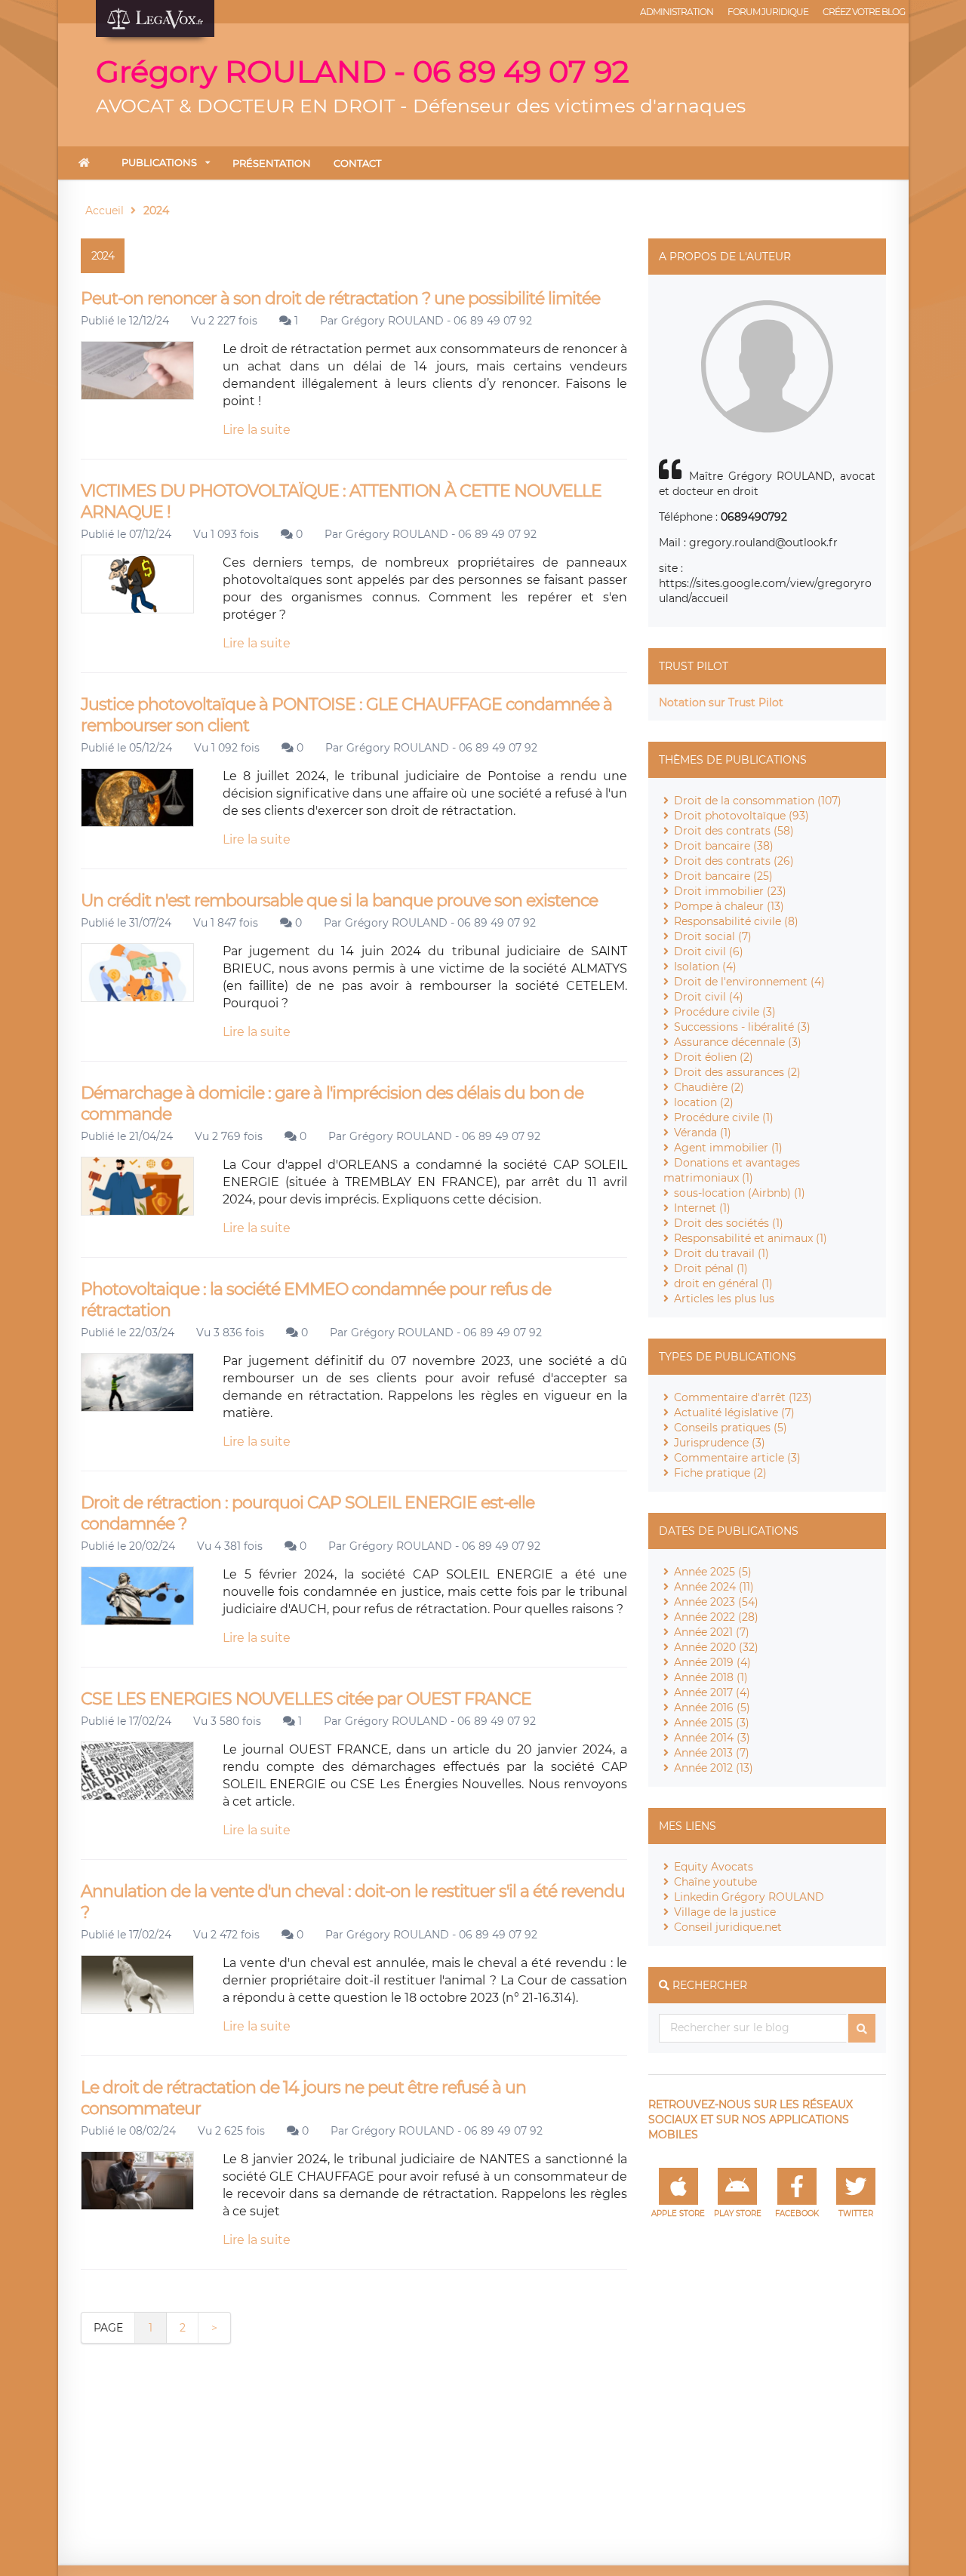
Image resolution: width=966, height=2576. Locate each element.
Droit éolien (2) (714, 1057)
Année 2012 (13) (714, 1768)
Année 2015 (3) (712, 1723)
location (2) (704, 1102)
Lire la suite (257, 430)
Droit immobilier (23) (730, 891)
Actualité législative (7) (734, 1412)
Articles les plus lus (724, 1299)
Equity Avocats (714, 1867)
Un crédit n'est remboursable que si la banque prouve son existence (339, 901)
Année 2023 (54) (716, 1602)
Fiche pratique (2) (720, 1473)
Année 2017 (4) (712, 1692)
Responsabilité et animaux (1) (751, 1238)
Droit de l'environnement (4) (749, 982)
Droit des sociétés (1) (729, 1223)
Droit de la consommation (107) (758, 801)
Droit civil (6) (709, 951)
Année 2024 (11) (714, 1587)
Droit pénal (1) (711, 1268)
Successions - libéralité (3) (742, 1027)
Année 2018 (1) (711, 1677)
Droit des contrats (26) (734, 861)
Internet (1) (702, 1208)
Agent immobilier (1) (728, 1148)
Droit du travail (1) (721, 1253)
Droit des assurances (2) (737, 1072)
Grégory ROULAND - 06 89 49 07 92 (437, 321)
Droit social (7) (713, 936)
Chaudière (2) (709, 1087)
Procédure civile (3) (725, 1012)
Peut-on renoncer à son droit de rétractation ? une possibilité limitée (340, 298)
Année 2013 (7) (712, 1753)
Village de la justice (725, 1912)
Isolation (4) (705, 967)
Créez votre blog (864, 12)
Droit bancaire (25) (723, 876)
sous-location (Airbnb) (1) (740, 1193)
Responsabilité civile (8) (736, 921)
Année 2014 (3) (712, 1738)
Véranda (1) (703, 1133)
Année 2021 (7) (712, 1632)
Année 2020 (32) (716, 1647)
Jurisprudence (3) (720, 1443)
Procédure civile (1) (724, 1117)
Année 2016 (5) (712, 1708)
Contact (357, 163)
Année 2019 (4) (712, 1662)
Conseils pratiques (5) (731, 1428)
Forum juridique (768, 12)
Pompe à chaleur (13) (729, 906)
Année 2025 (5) (713, 1572)
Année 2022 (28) (716, 1617)
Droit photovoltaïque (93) (741, 816)
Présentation (272, 163)
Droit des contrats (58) (734, 831)
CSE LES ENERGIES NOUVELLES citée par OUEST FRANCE (306, 1699)
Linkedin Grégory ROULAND (749, 1897)
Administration (677, 12)
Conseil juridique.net (728, 1927)
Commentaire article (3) (737, 1458)
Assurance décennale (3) (738, 1042)
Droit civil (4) (709, 997)
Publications (159, 162)
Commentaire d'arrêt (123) (743, 1397)
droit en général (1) (723, 1283)
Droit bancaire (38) (724, 846)
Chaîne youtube (715, 1882)
